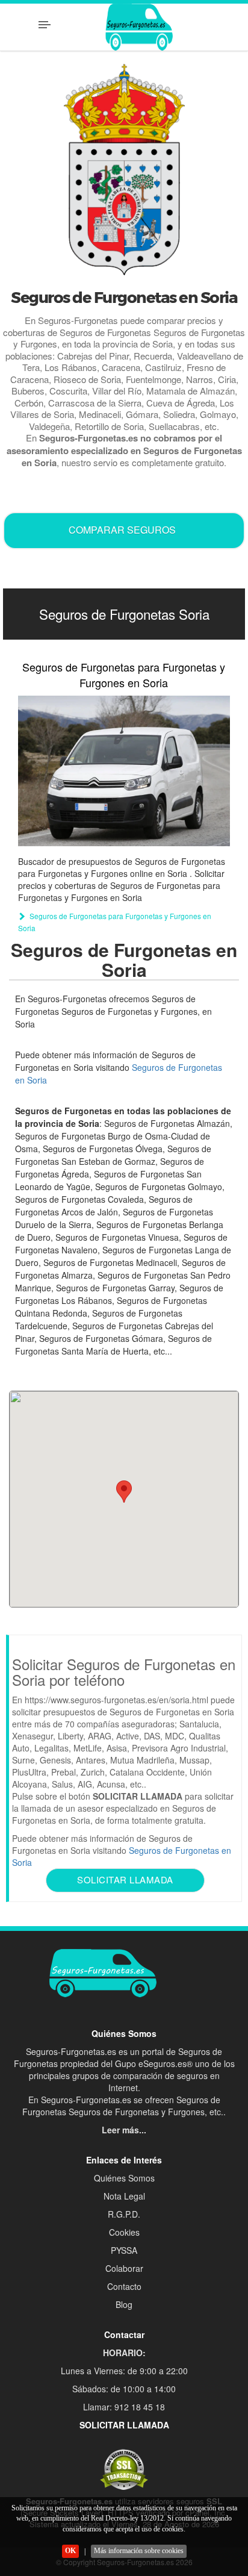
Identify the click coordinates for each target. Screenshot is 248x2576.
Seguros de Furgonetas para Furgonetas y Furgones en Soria (124, 675)
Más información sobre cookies (139, 2551)
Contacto (124, 2286)
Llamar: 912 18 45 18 (124, 2407)
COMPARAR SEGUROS (122, 530)
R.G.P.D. (124, 2214)
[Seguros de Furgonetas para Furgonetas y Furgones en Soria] (124, 771)
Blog (124, 2304)
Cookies (124, 2232)
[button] (124, 1492)
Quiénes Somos (124, 2178)
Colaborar (124, 2268)
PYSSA (124, 2250)
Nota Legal (124, 2196)
